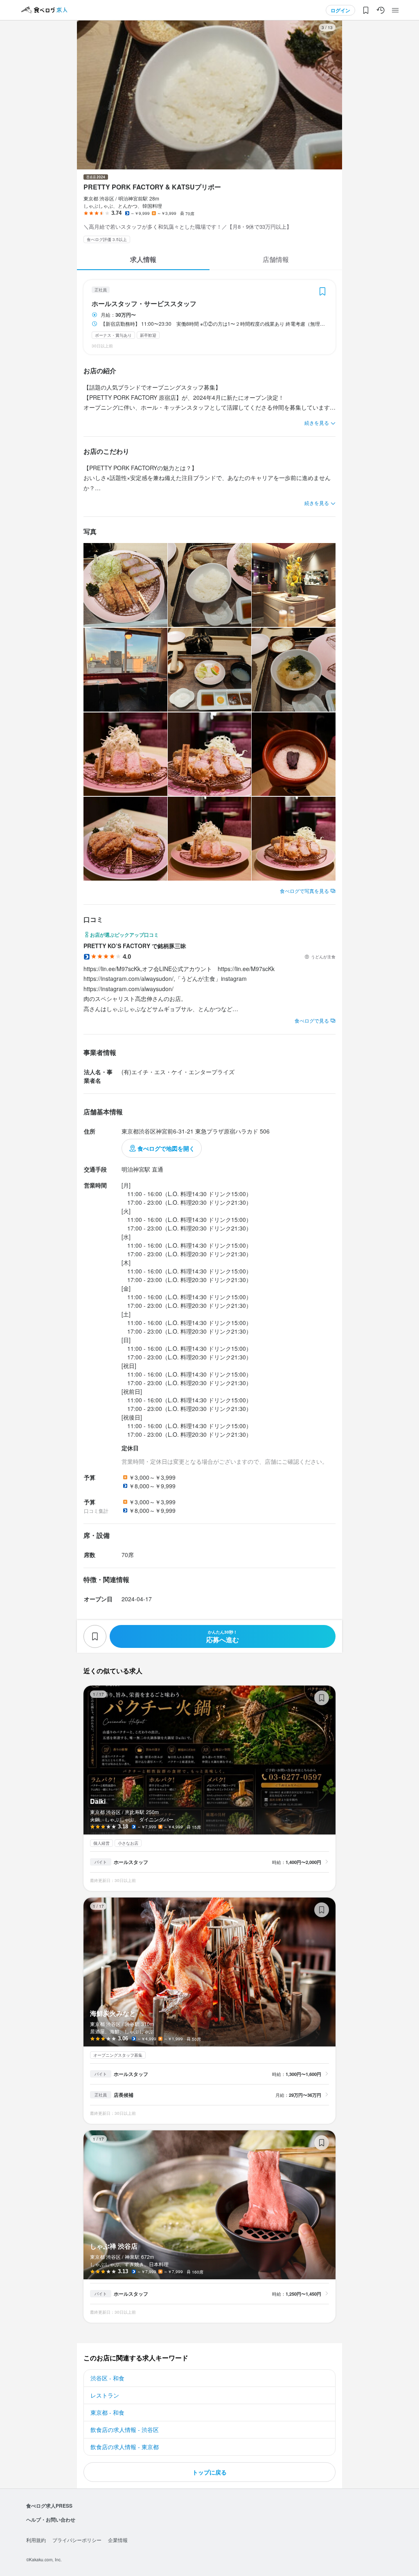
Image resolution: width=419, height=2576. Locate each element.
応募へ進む (223, 1637)
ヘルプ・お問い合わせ (51, 2520)
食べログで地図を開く (166, 1148)
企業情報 (118, 2540)
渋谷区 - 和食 (107, 2378)
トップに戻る (209, 2472)
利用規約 (36, 2540)
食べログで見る (312, 1020)
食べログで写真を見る (304, 891)
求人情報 (143, 259)
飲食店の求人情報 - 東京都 (125, 2447)
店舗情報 (276, 259)
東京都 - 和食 (107, 2412)
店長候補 (124, 2095)
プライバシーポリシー (77, 2540)
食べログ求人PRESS (49, 2506)
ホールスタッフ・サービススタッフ (144, 304)
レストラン (105, 2395)
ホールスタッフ (131, 1862)
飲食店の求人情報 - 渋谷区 (125, 2430)
